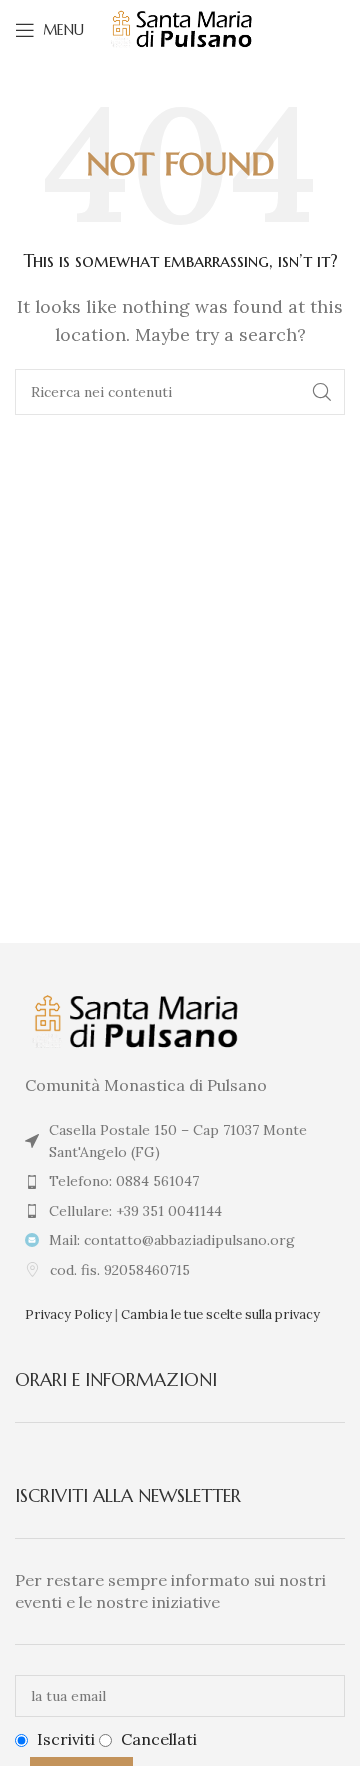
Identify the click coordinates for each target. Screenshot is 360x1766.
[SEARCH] (322, 392)
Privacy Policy (68, 1314)
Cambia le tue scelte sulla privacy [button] (220, 1314)
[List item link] (180, 1181)
